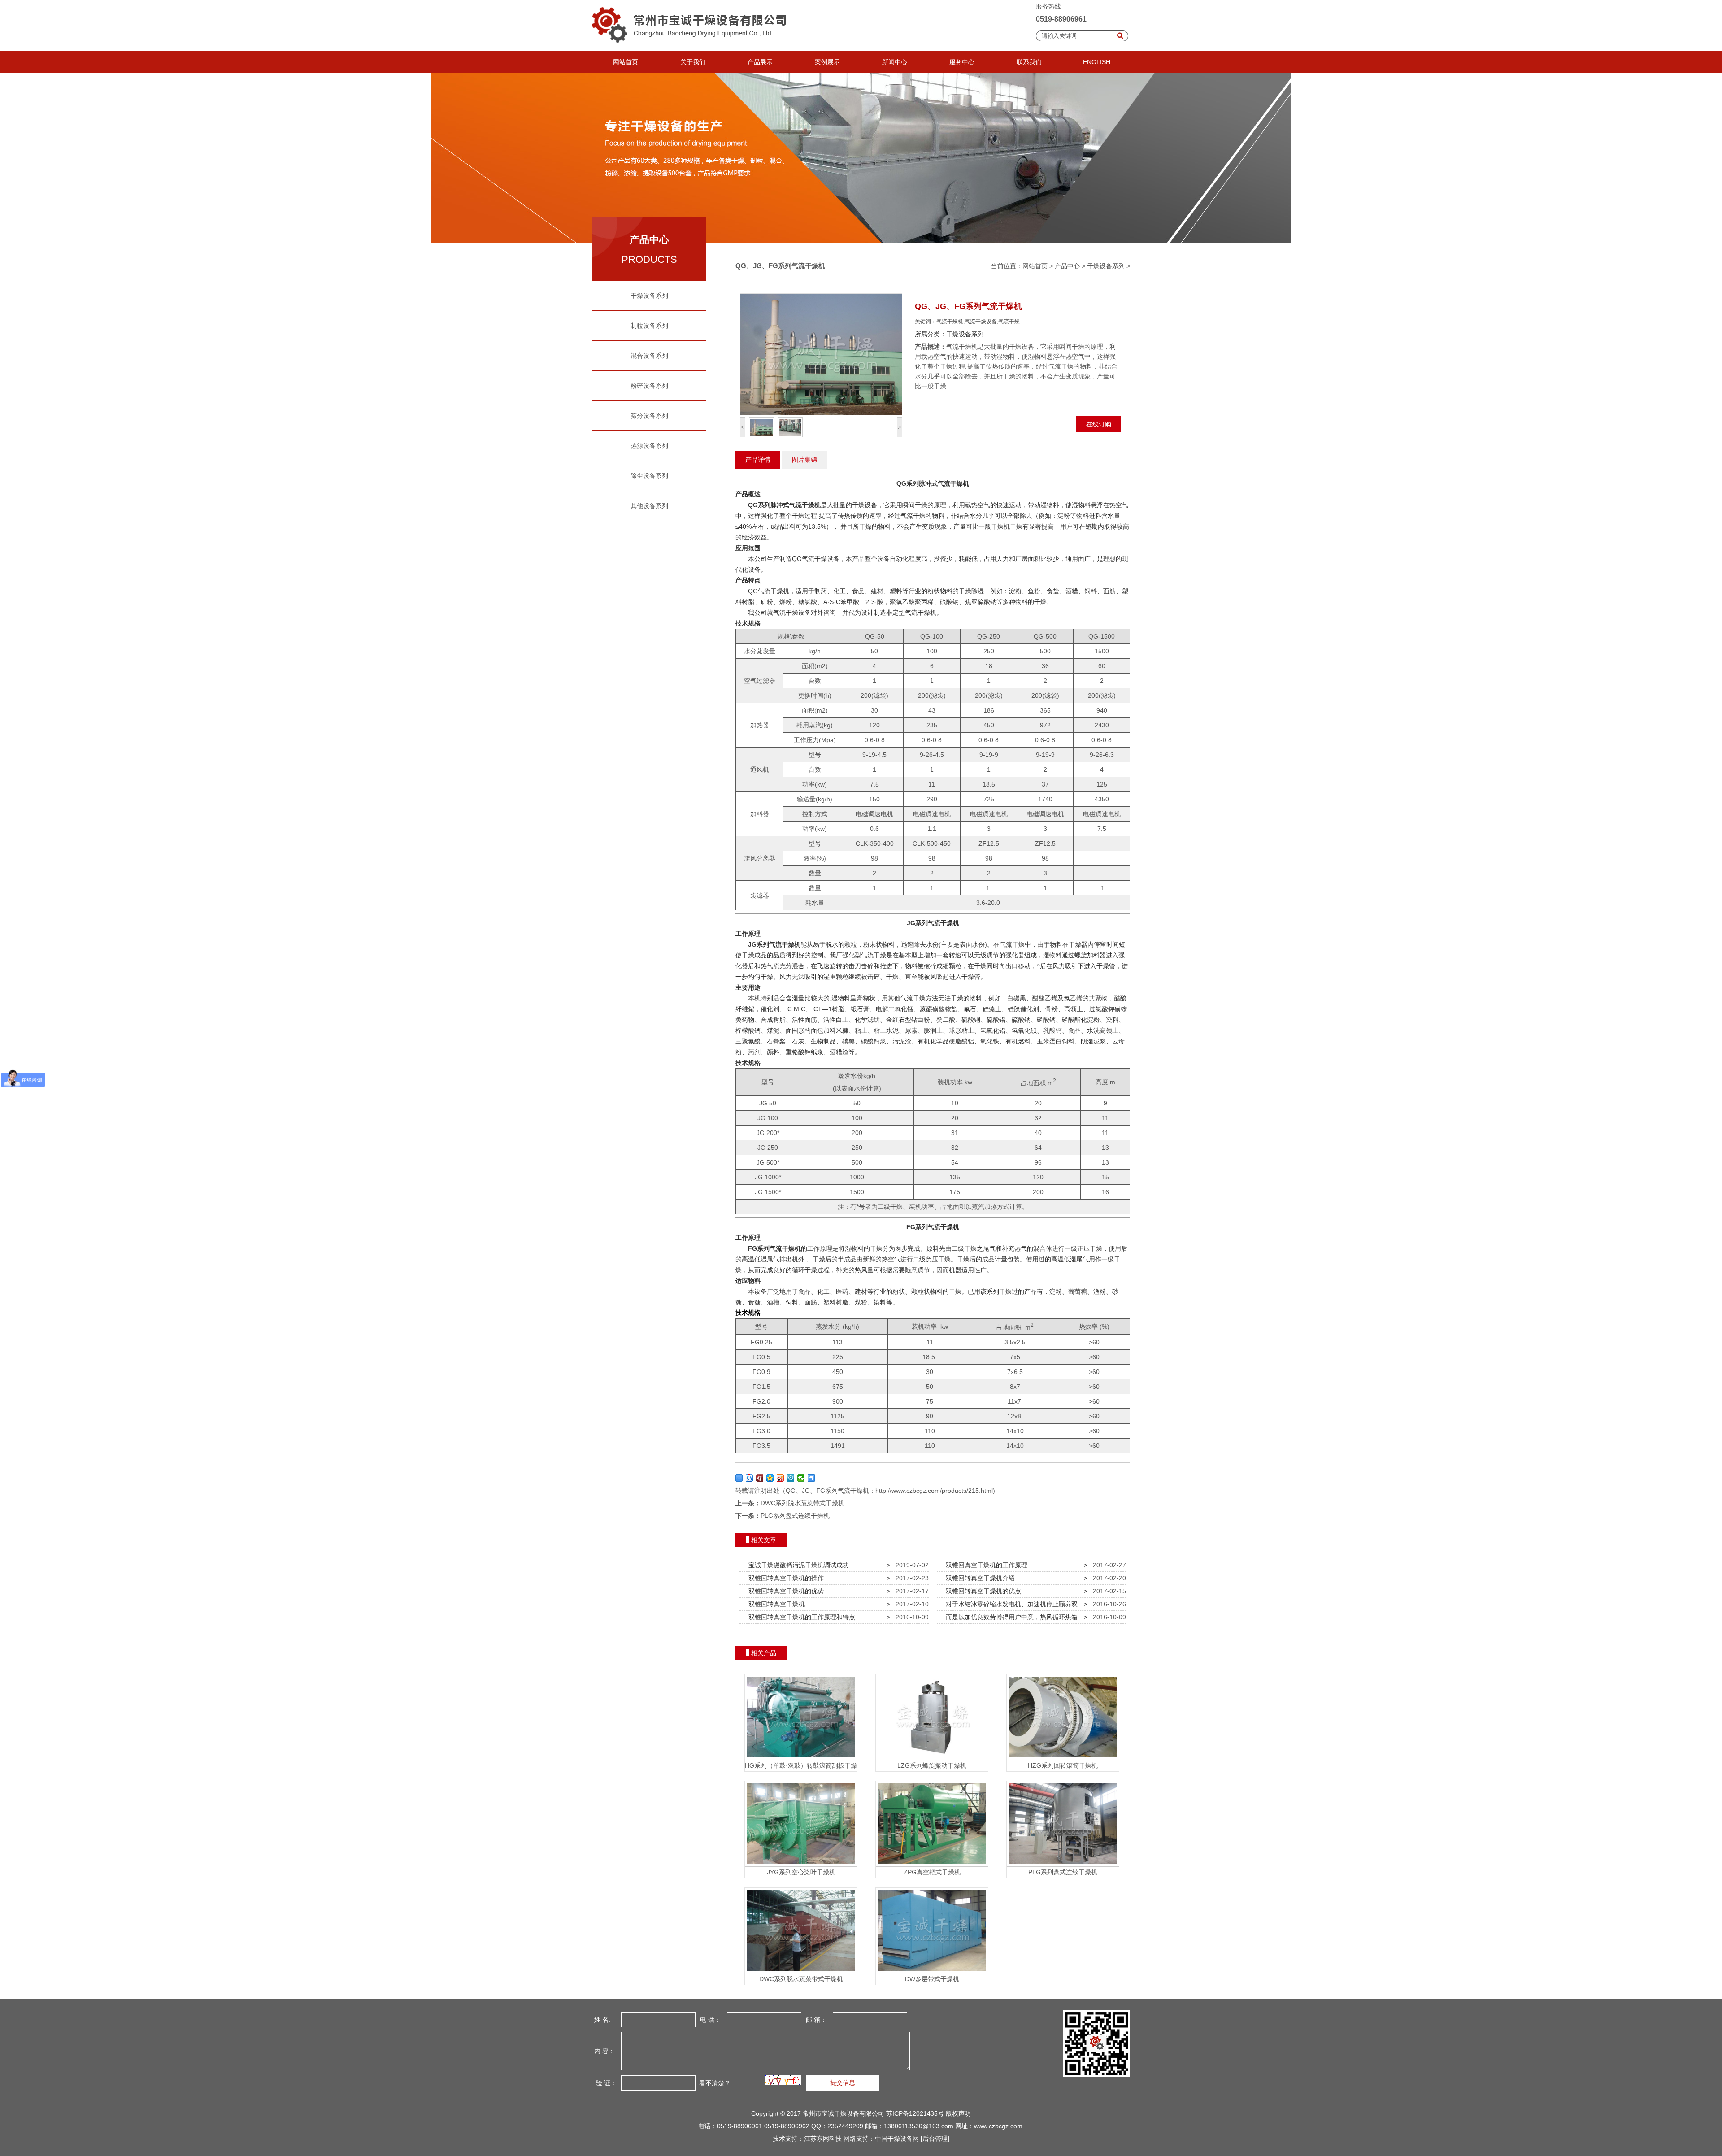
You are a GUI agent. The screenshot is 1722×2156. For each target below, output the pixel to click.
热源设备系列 (649, 446)
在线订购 (1099, 424)
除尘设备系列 (649, 476)
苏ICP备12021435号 (915, 2113)
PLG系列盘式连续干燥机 (795, 1516)
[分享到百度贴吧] (750, 1478)
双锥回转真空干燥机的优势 (784, 1591)
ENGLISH (1097, 62)
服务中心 (962, 62)
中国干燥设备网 (897, 2139)
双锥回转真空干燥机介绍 (978, 1578)
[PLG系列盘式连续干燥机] (1063, 1864)
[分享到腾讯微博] (791, 1478)
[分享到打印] (811, 1478)
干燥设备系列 (649, 296)
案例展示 (827, 62)
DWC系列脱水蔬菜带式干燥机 (802, 1503)
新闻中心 (895, 62)
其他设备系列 (649, 506)
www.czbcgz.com (998, 2126)
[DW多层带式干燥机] (932, 1971)
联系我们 (1029, 62)
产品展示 (760, 62)
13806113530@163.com (919, 2126)
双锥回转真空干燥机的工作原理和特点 (800, 1617)
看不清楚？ (714, 2082)
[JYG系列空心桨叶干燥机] (801, 1864)
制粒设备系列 (649, 326)
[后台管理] (935, 2139)
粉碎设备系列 (649, 386)
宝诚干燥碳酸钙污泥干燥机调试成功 (797, 1565)
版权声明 (958, 2113)
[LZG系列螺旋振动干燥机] (932, 1757)
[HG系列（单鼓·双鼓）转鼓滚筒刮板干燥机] (801, 1757)
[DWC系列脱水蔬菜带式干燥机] (801, 1971)
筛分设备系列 (649, 416)
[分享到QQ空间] (770, 1478)
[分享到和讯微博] (760, 1478)
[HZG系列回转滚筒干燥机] (1063, 1757)
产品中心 (1067, 266)
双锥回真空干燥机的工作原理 (985, 1565)
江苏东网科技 (823, 2139)
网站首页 (626, 62)
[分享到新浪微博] (781, 1478)
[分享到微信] (801, 1478)
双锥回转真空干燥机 (775, 1604)
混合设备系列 (649, 356)
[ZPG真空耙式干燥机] (932, 1864)
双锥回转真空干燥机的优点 (982, 1591)
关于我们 (693, 62)
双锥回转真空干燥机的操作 (784, 1578)
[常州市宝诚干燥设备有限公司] (692, 48)
